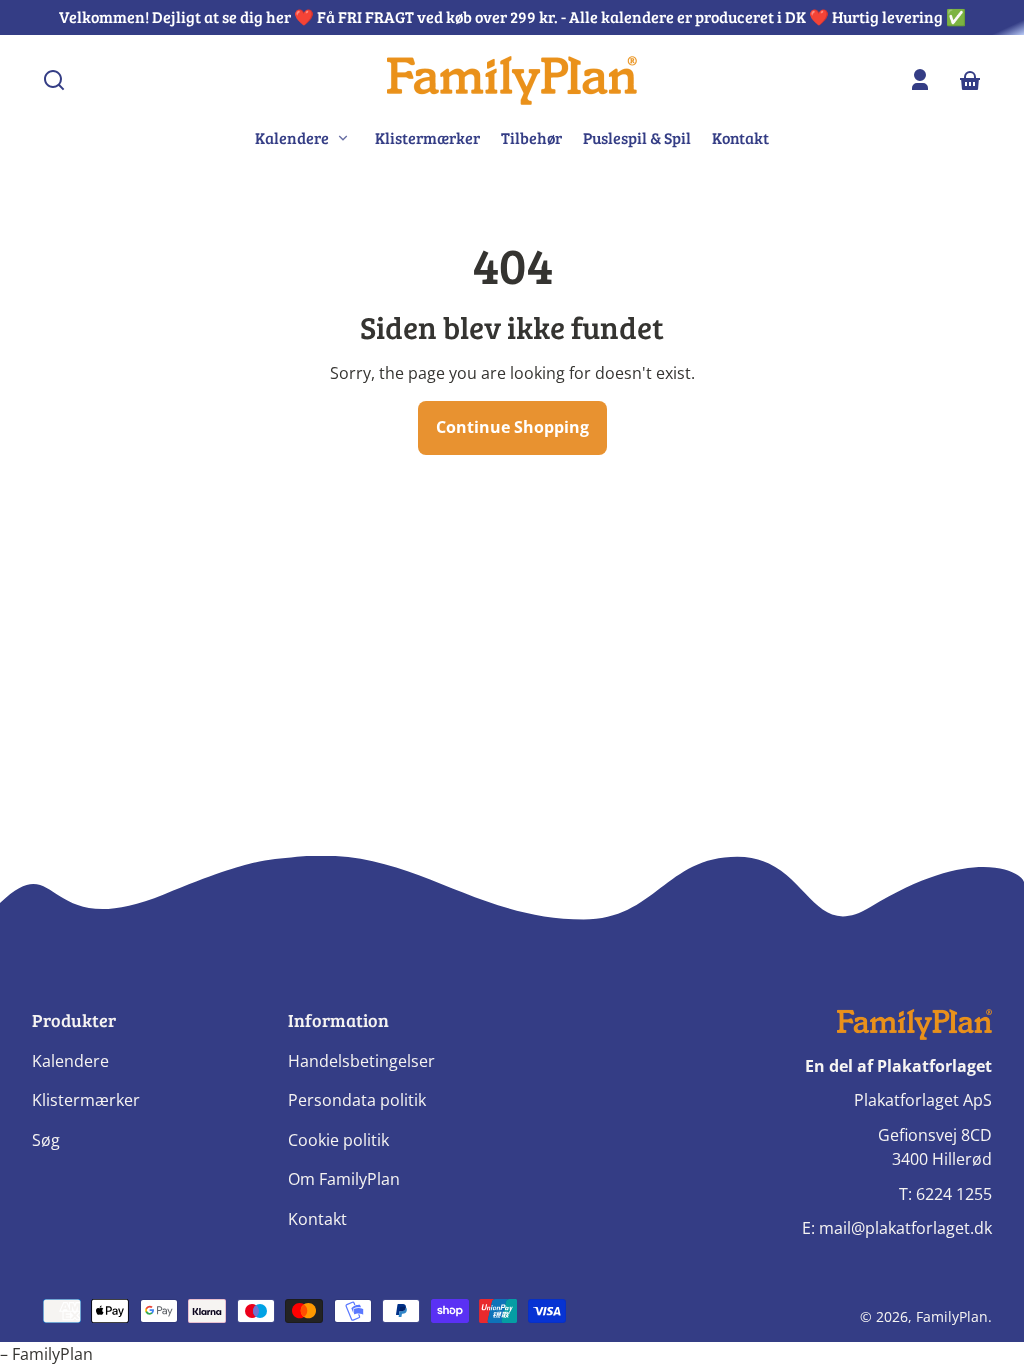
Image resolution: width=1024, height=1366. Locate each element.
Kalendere (70, 1061)
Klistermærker (427, 137)
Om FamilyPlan (344, 1179)
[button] (54, 80)
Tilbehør (531, 137)
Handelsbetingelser (361, 1061)
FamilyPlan (952, 1316)
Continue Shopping (512, 427)
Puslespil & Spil (637, 137)
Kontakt (740, 137)
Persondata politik (357, 1100)
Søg (46, 1140)
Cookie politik (338, 1140)
